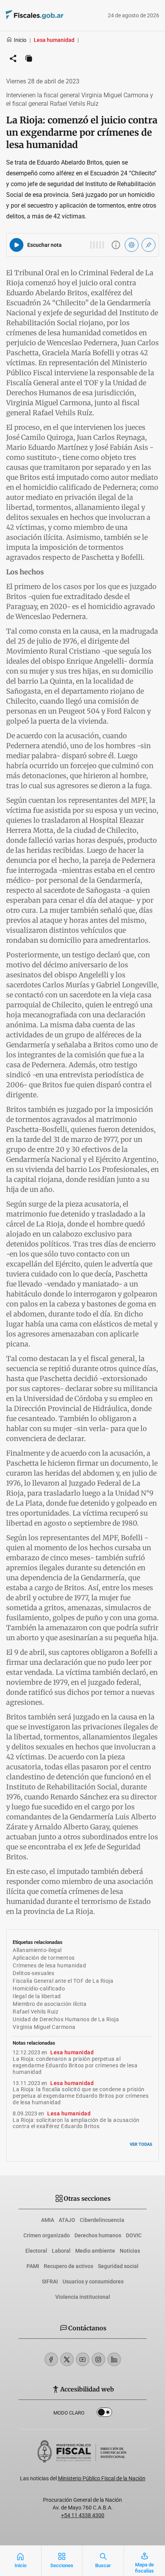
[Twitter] (67, 2359)
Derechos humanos (98, 2235)
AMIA (48, 2220)
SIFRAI (50, 2281)
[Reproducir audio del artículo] (16, 245)
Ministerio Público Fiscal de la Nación (102, 2478)
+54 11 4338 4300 (83, 2515)
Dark (104, 2414)
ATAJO (67, 2220)
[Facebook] (51, 2359)
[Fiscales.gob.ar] (56, 16)
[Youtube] (83, 2359)
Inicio (20, 40)
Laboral (61, 2251)
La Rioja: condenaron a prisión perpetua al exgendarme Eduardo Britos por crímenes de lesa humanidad (75, 2065)
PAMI (33, 2266)
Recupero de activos (68, 2266)
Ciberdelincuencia (102, 2220)
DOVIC (134, 2235)
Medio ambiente (95, 2251)
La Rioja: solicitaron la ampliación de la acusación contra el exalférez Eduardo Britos (76, 2123)
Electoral (36, 2251)
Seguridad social (118, 2266)
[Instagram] (98, 2359)
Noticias (130, 2251)
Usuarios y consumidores (93, 2281)
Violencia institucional (83, 2297)
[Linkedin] (114, 2359)
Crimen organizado (47, 2235)
